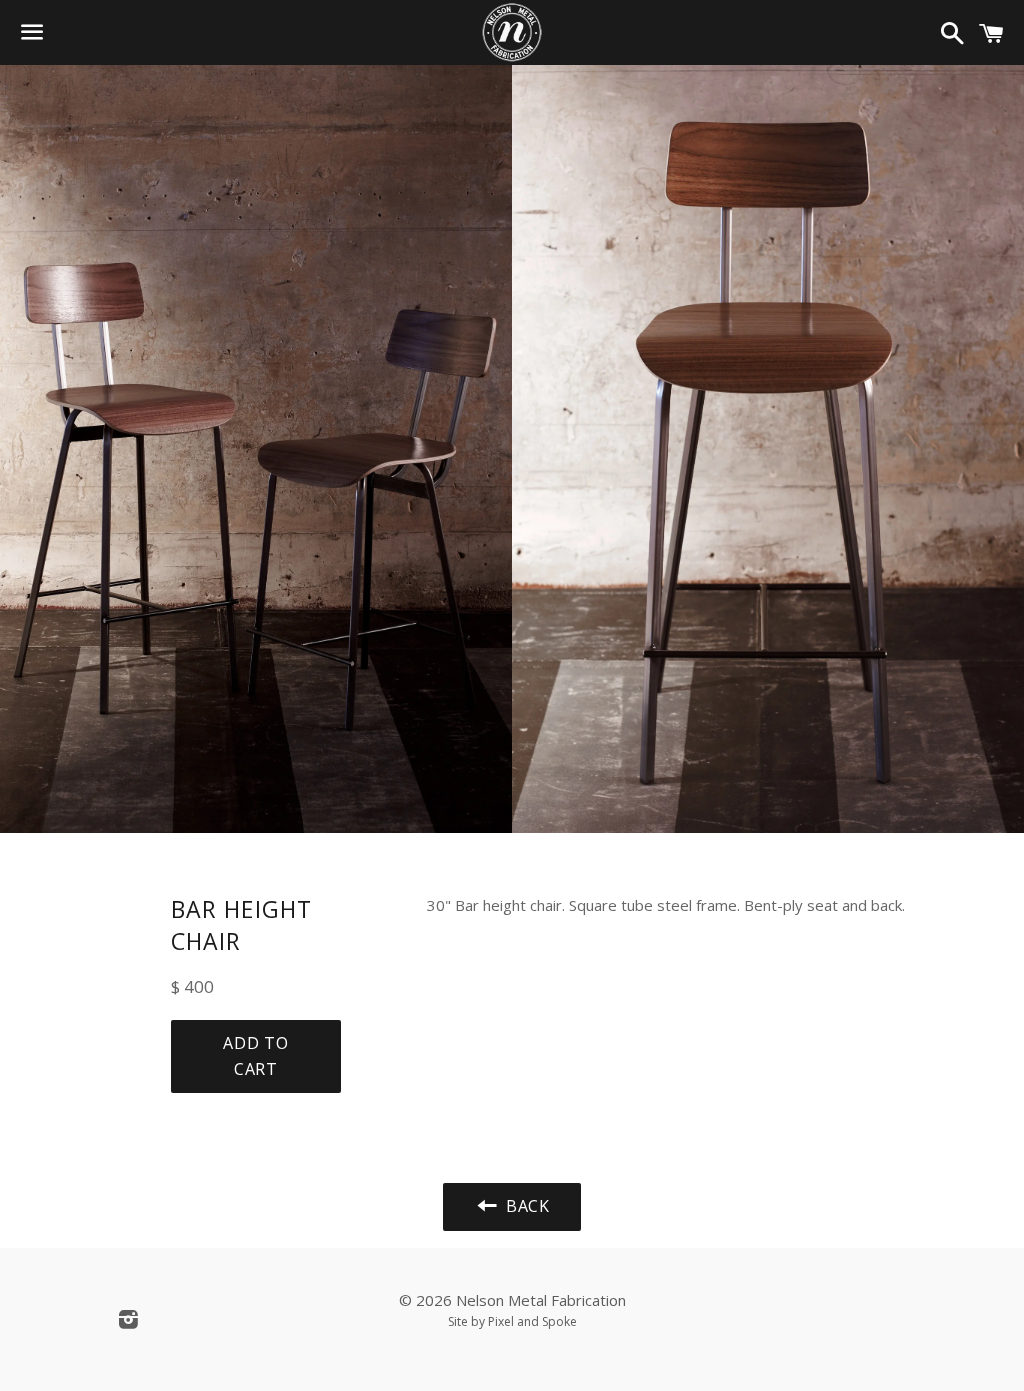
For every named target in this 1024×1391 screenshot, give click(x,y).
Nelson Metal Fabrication (541, 1300)
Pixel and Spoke (532, 1321)
